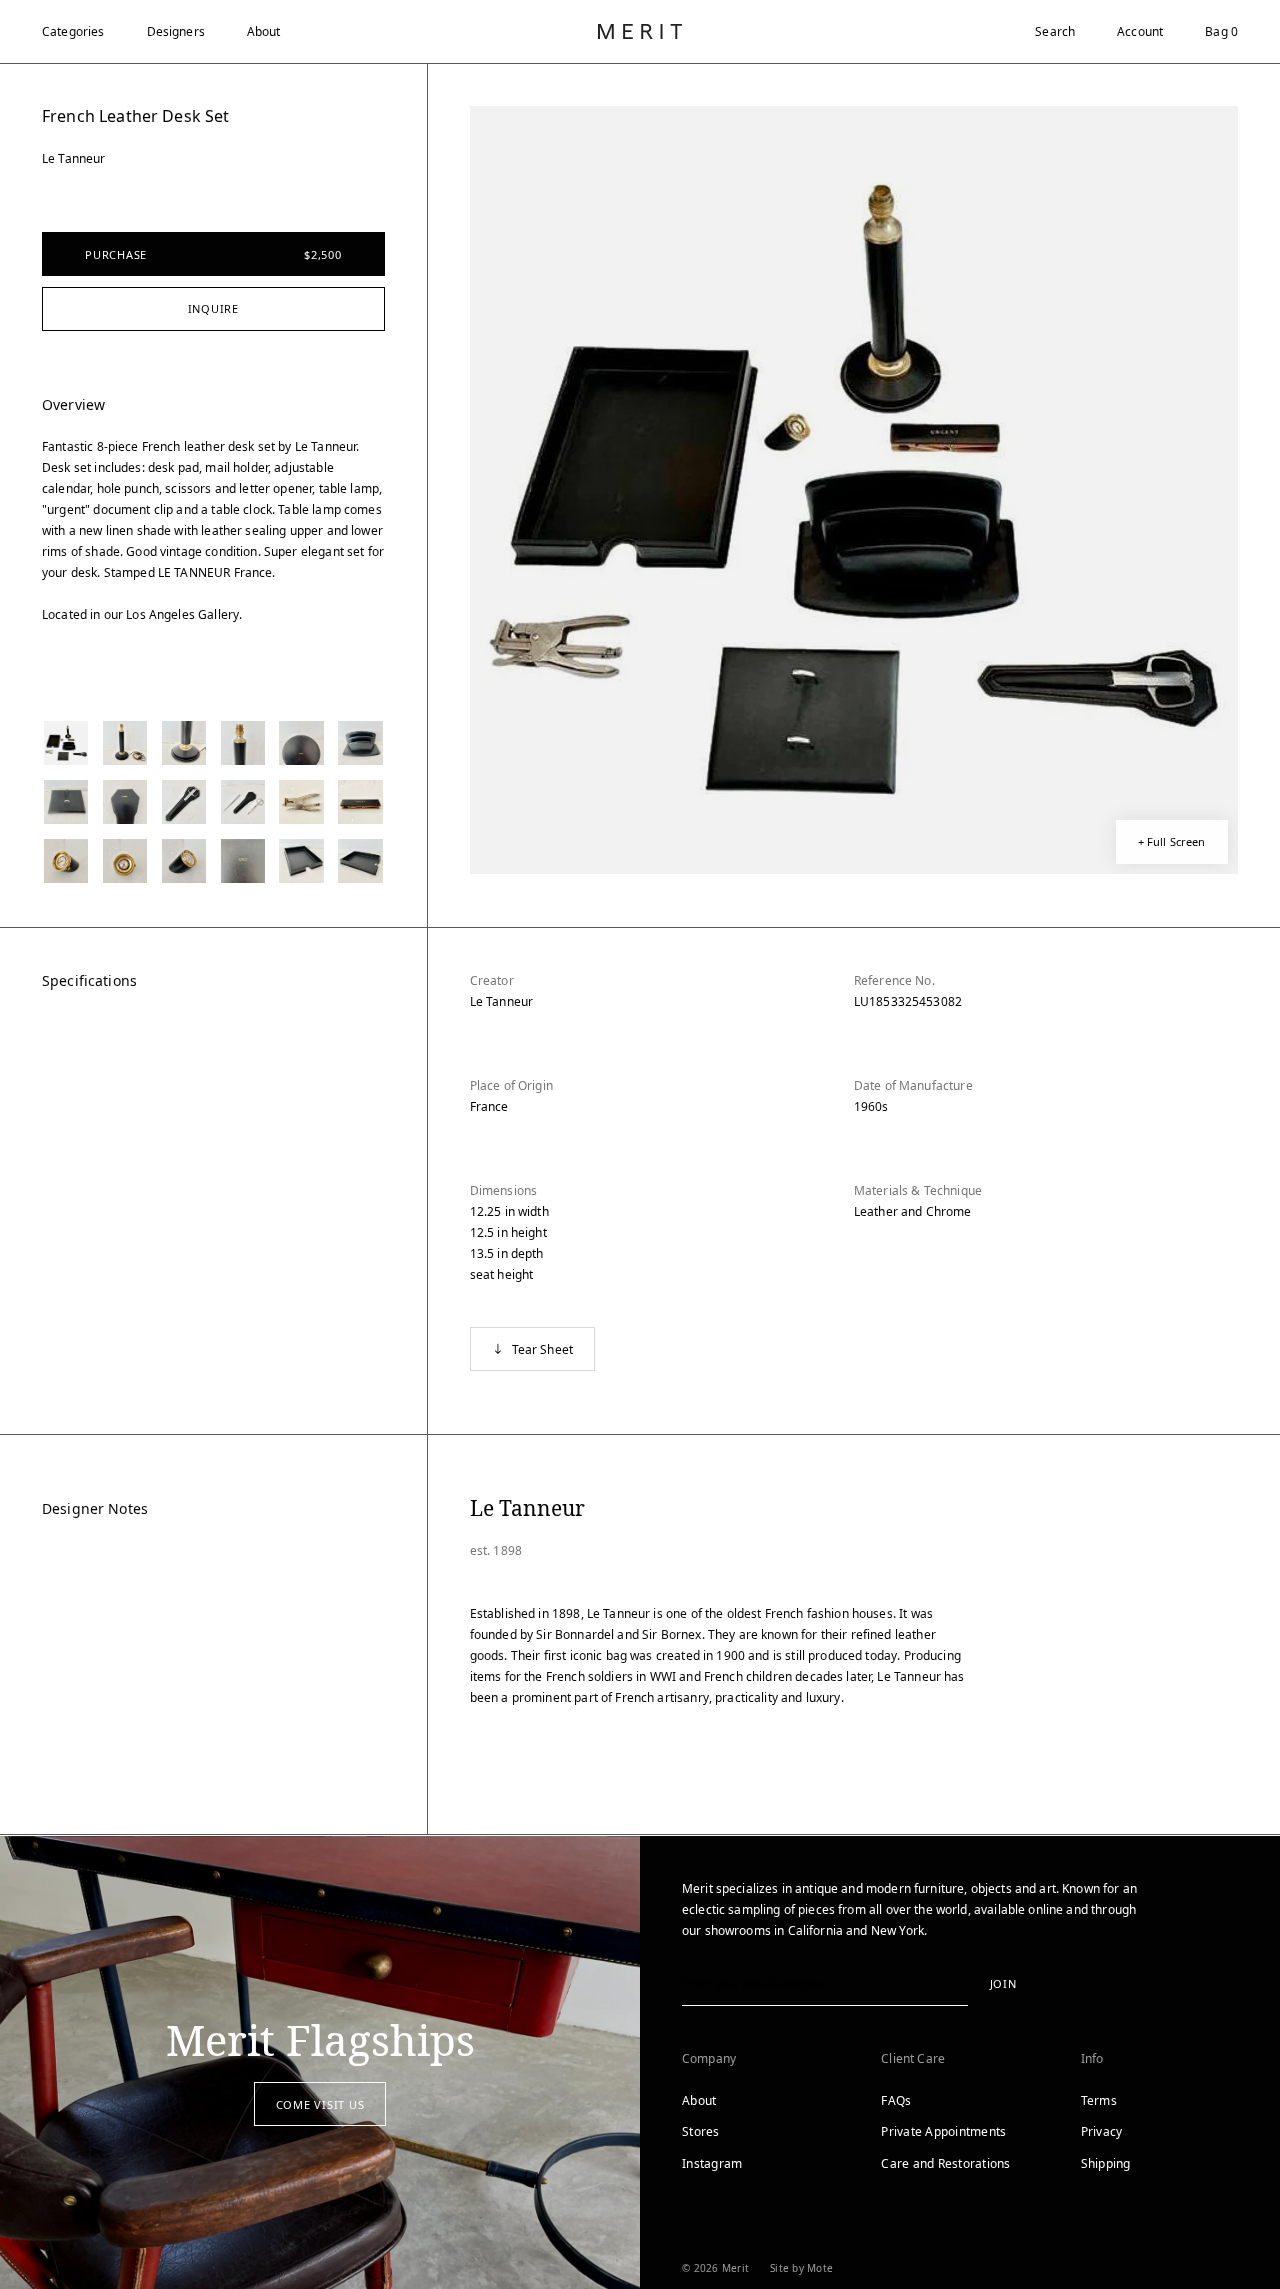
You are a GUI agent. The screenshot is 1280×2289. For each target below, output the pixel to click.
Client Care (913, 2058)
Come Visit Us (320, 2104)
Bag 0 (1221, 31)
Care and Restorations (945, 2163)
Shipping (1106, 2163)
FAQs (896, 2100)
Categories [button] (73, 31)
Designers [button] (176, 31)
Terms (1099, 2100)
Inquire (213, 308)
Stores (701, 2131)
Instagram (712, 2163)
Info (1092, 2058)
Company (709, 2058)
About (264, 31)
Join (1003, 1983)
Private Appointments (943, 2131)
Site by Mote (801, 2268)
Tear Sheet (543, 1349)
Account (1140, 31)
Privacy (1102, 2131)
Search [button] (1055, 31)
